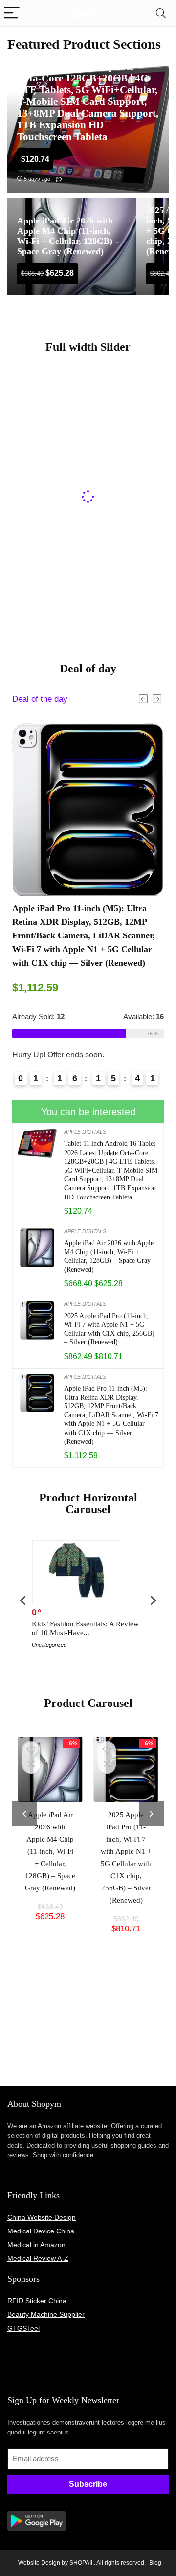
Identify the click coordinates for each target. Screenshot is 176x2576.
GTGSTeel (23, 2328)
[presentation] (23, 1600)
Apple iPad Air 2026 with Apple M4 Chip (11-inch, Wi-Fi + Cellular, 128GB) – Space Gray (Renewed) (50, 1851)
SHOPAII (81, 2563)
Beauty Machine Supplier (46, 2314)
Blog (155, 2563)
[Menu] (12, 13)
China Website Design (42, 2217)
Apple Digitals (85, 1132)
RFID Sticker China (37, 2301)
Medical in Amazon (36, 2245)
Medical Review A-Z (38, 2258)
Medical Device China (41, 2231)
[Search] (161, 13)
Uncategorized (49, 1645)
